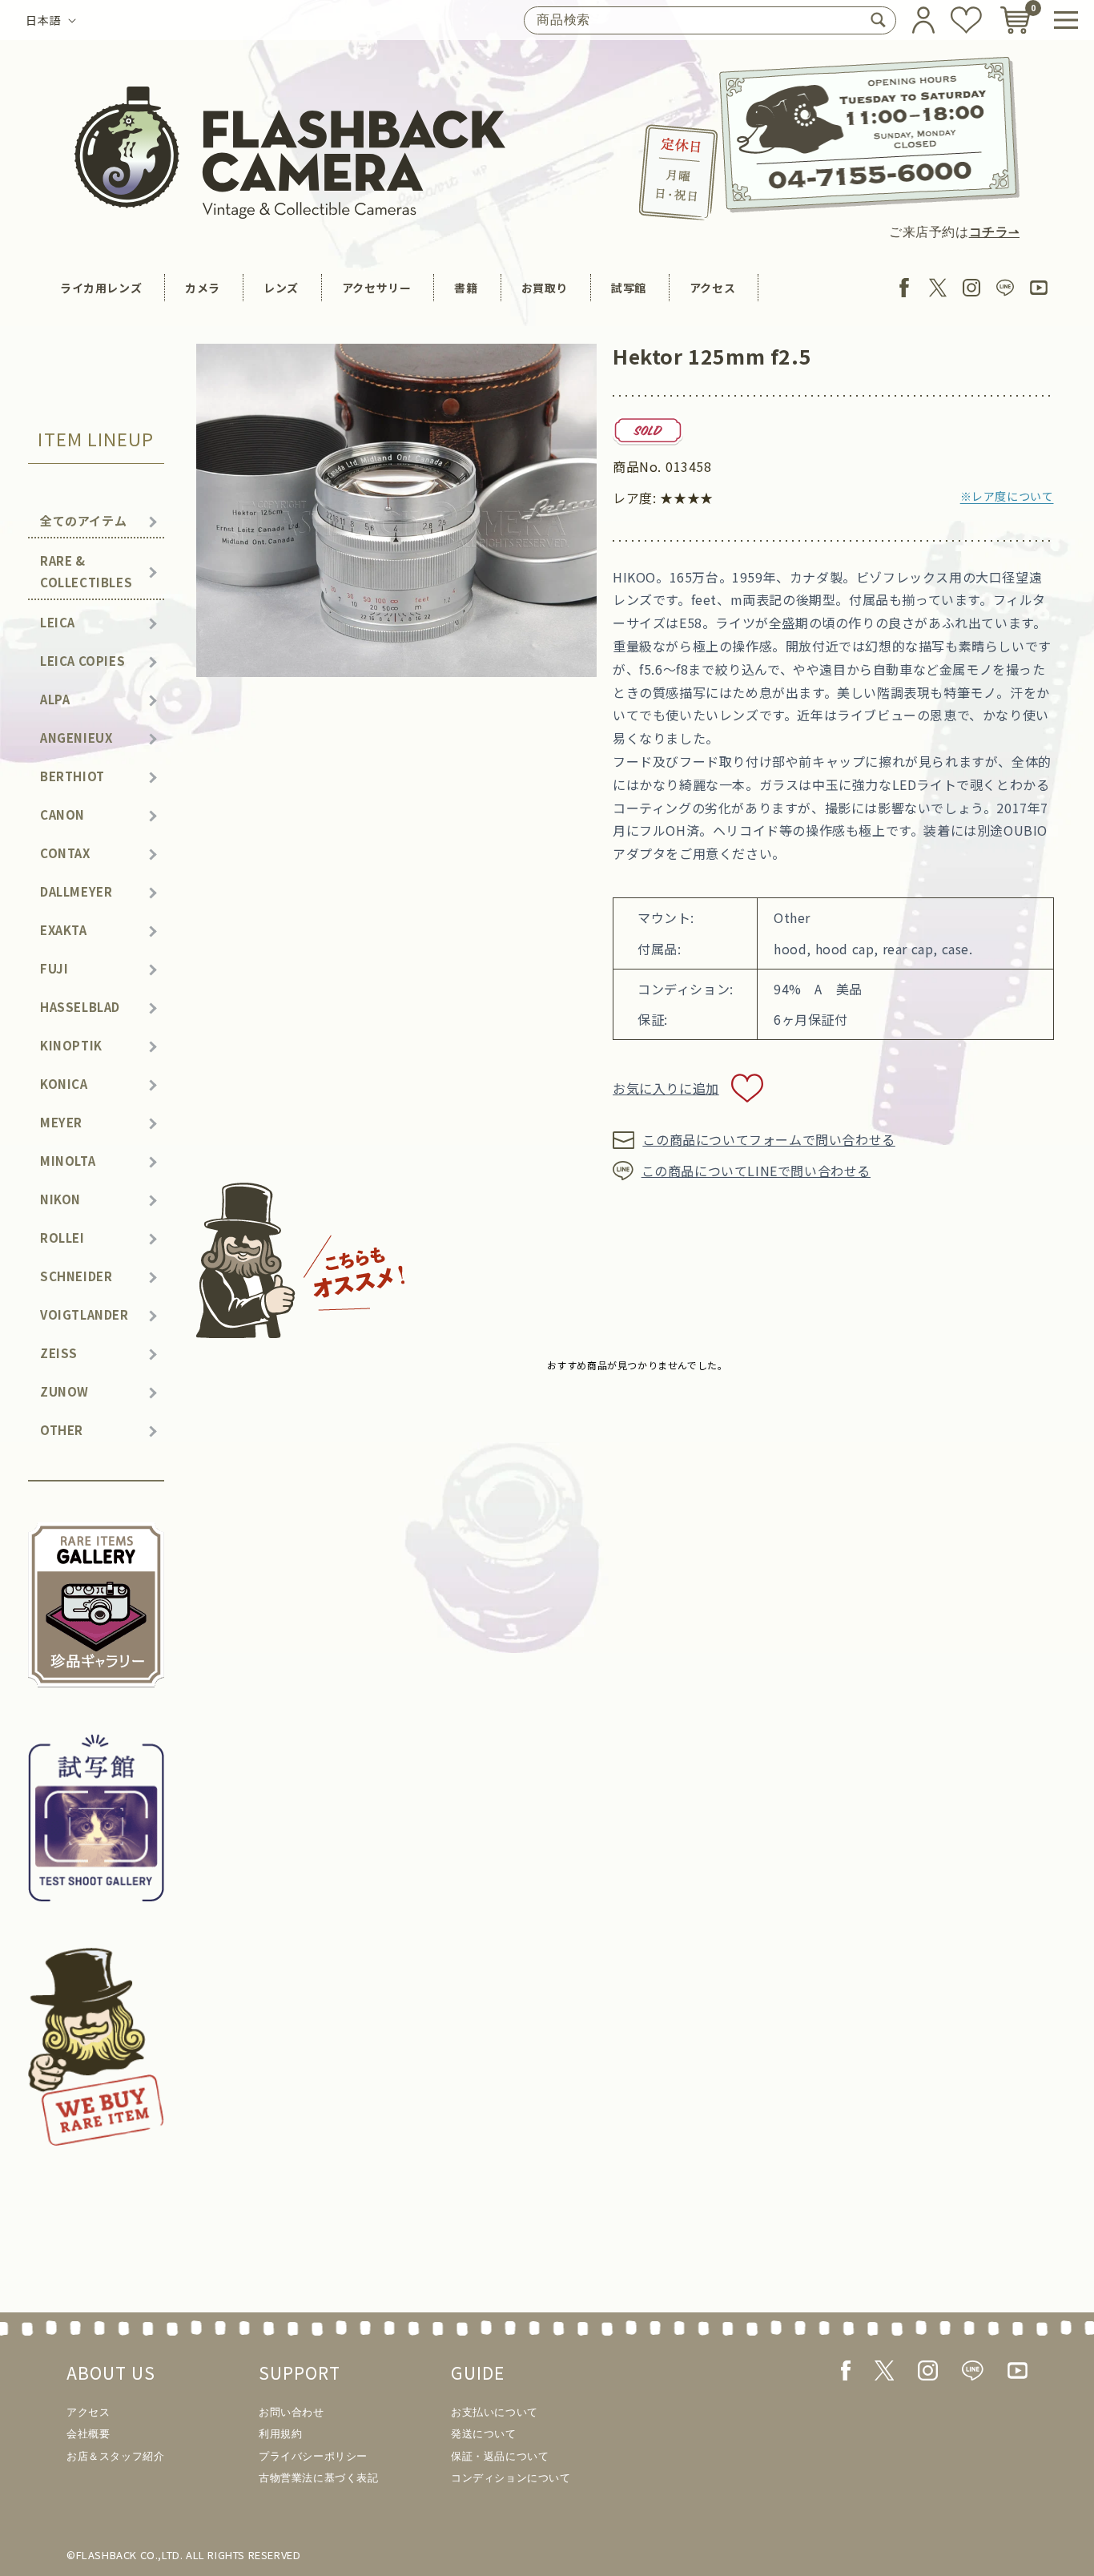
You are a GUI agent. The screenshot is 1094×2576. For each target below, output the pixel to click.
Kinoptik (71, 1045)
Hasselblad (80, 1007)
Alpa (55, 699)
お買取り (545, 288)
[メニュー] (1066, 20)
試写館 (629, 288)
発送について (484, 2434)
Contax (65, 853)
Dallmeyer (76, 891)
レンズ (281, 288)
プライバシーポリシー (313, 2456)
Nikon (60, 1199)
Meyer (61, 1122)
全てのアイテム (83, 520)
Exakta (64, 930)
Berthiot (72, 776)
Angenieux (76, 738)
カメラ (203, 288)
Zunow (64, 1391)
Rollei (62, 1238)
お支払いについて (495, 2412)
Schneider (76, 1276)
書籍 (466, 288)
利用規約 (280, 2434)
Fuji (54, 968)
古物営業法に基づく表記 (319, 2478)
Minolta (68, 1161)
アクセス (712, 288)
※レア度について (1007, 496)
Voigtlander (84, 1314)
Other (62, 1430)
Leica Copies (82, 661)
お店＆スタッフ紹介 (115, 2456)
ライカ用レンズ (101, 288)
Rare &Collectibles (86, 571)
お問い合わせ (292, 2412)
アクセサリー (377, 288)
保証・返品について (500, 2456)
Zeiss (59, 1353)
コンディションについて (511, 2478)
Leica (58, 622)
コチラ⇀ (994, 232)
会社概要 (88, 2434)
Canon (62, 814)
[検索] (878, 20)
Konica (64, 1084)
